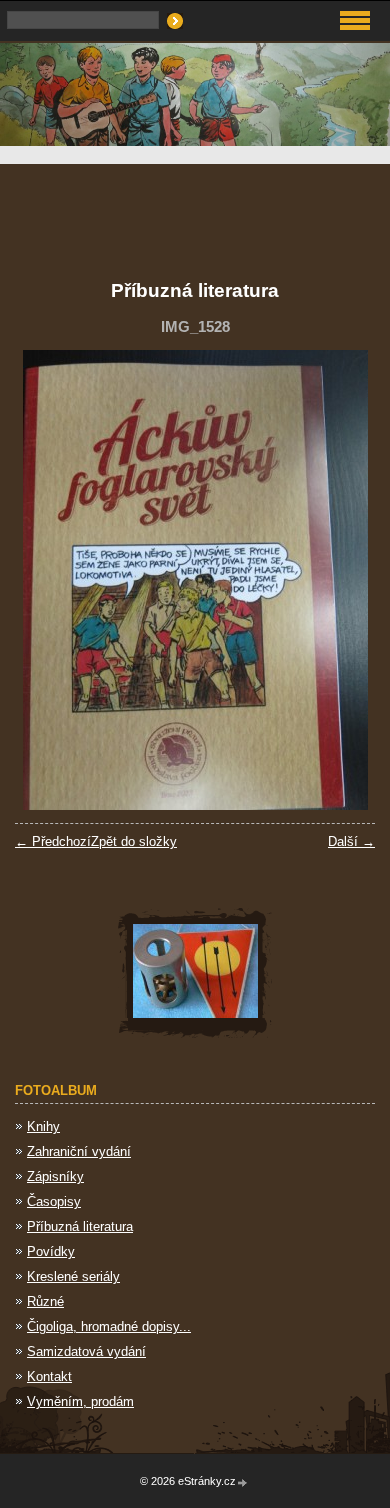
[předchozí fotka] (47, 580)
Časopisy (54, 1201)
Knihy (43, 1126)
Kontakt (49, 1376)
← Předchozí (53, 841)
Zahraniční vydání (79, 1151)
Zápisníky (55, 1176)
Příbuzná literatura (80, 1226)
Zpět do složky (134, 841)
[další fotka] (342, 580)
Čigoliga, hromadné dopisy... (109, 1326)
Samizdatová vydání (86, 1351)
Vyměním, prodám (80, 1401)
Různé (45, 1301)
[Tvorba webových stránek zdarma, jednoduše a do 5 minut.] (243, 1482)
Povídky (51, 1251)
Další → (351, 841)
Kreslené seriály (73, 1276)
